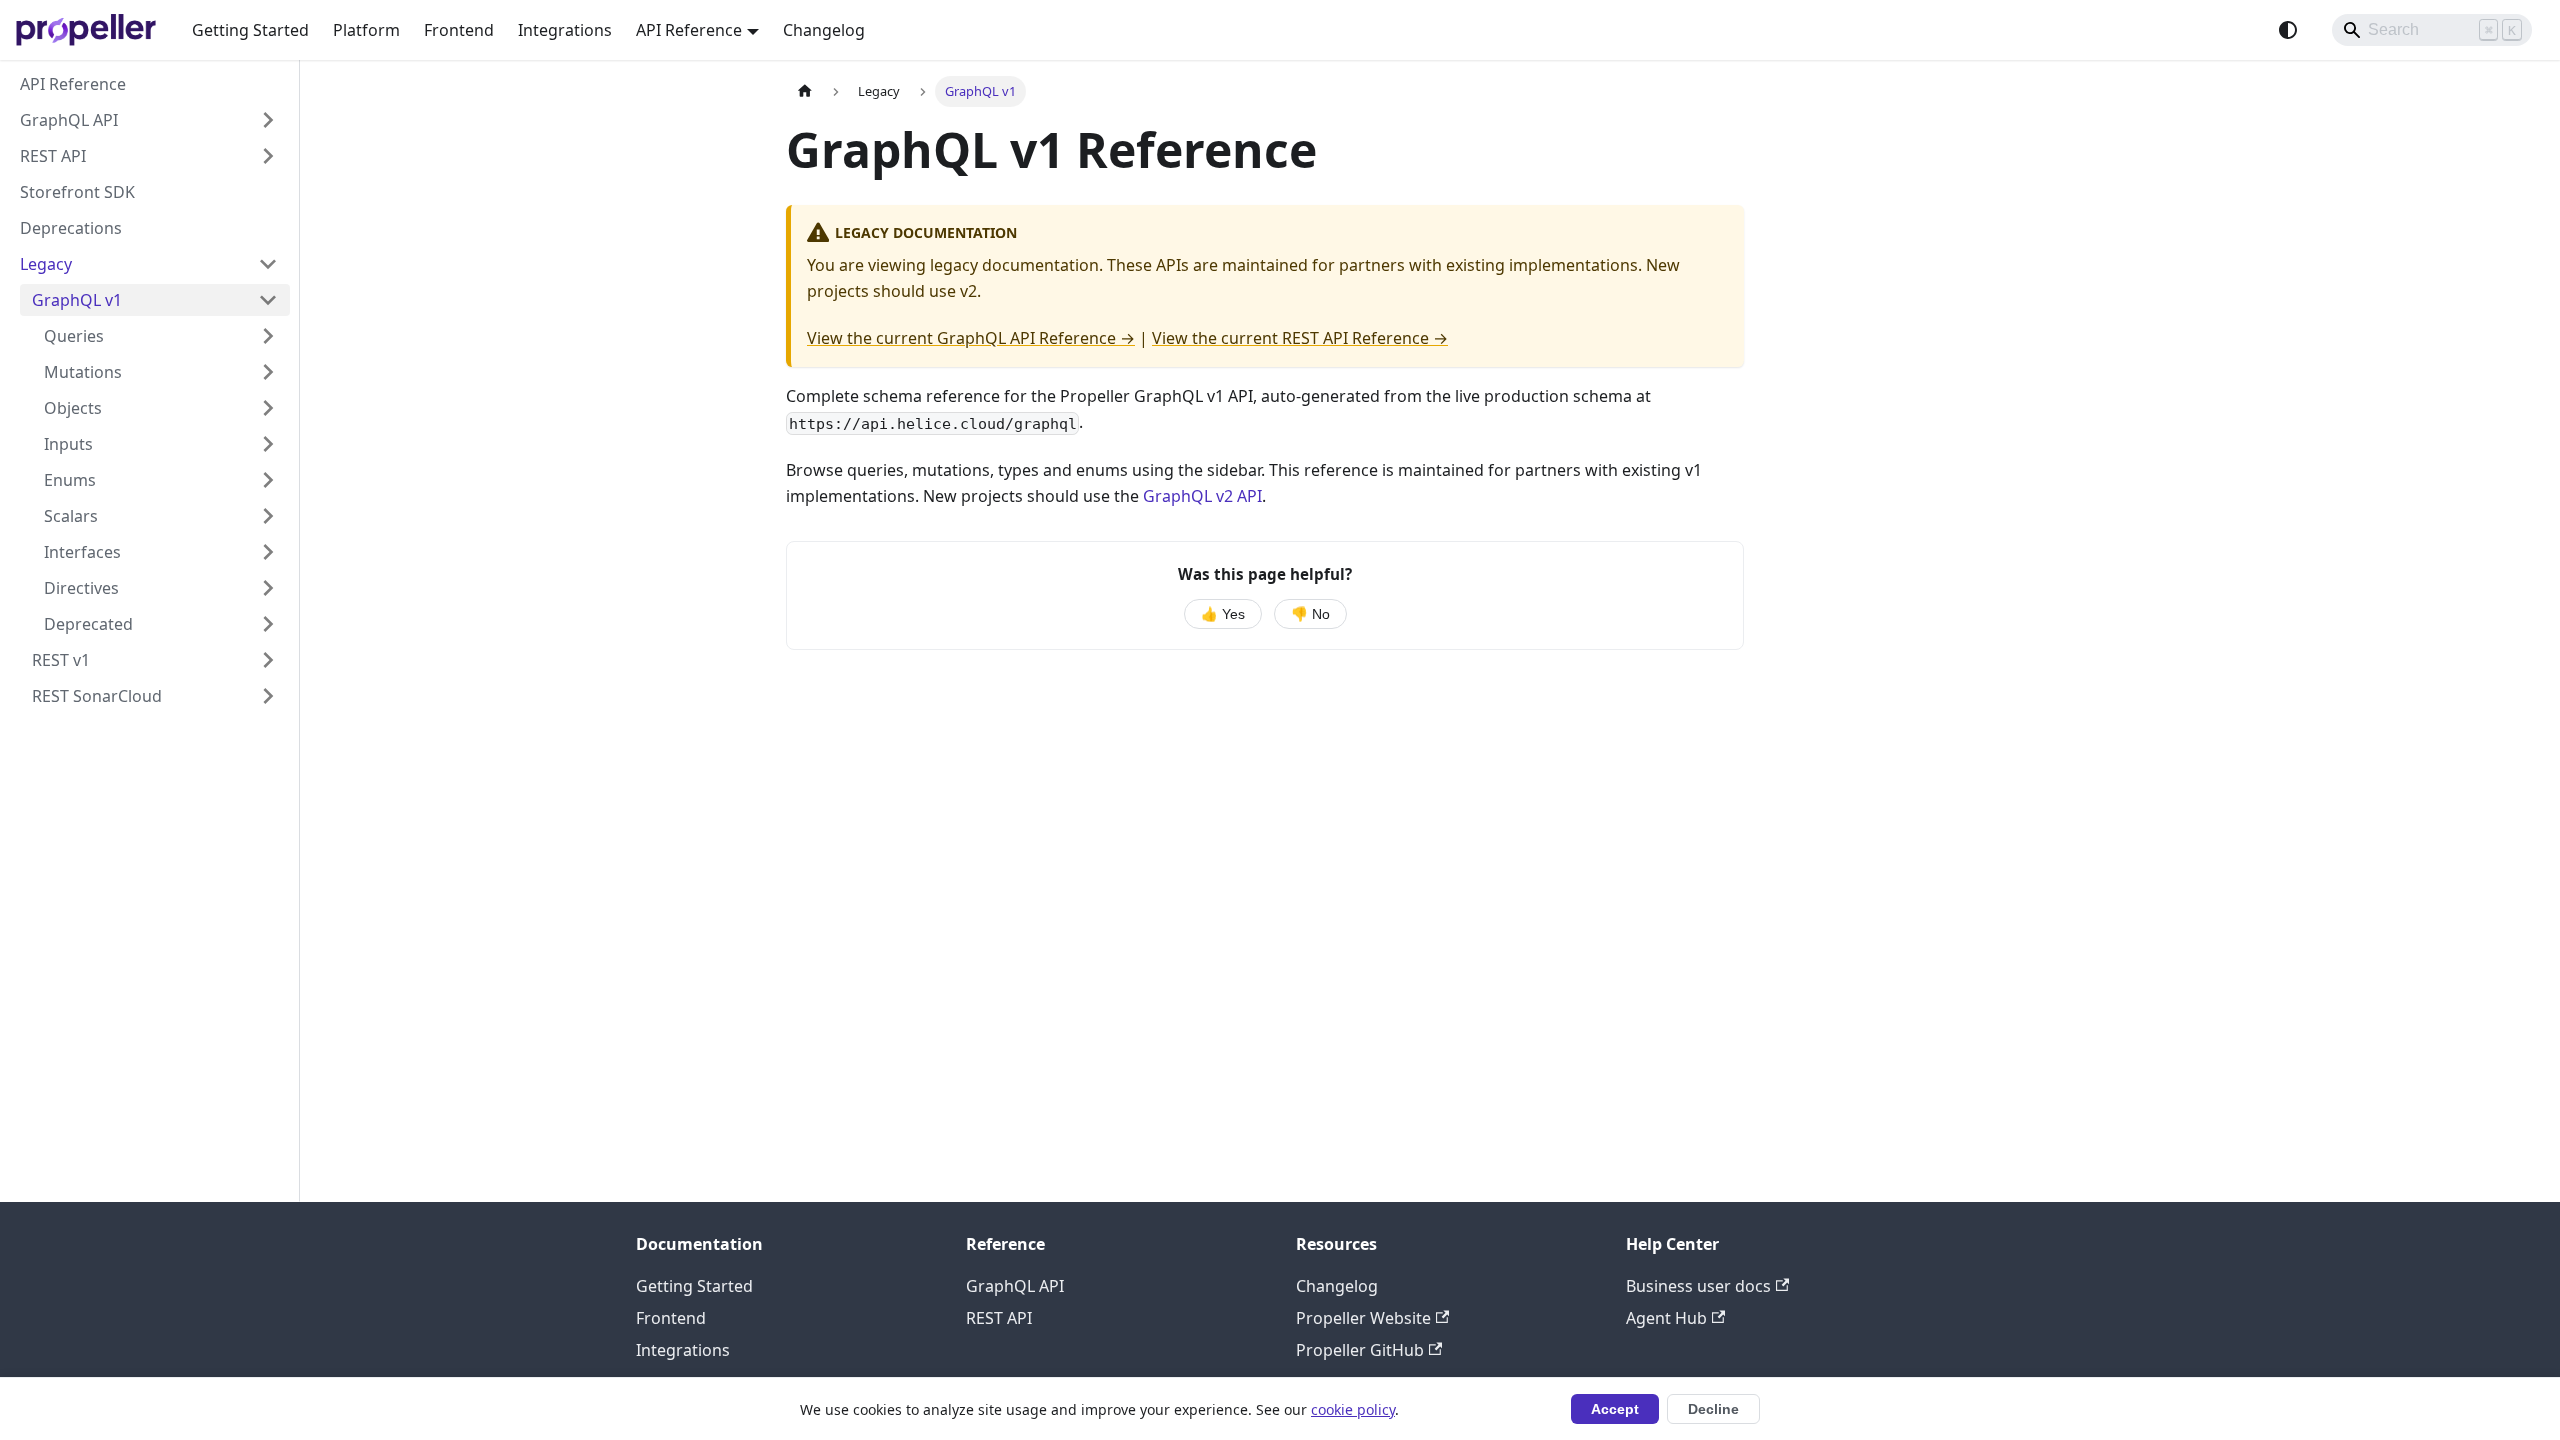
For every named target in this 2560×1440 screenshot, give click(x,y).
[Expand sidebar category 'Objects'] (268, 408)
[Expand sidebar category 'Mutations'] (268, 372)
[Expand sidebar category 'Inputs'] (268, 444)
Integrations (565, 30)
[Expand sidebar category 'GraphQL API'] (268, 120)
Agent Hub (1666, 1318)
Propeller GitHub (1360, 1350)
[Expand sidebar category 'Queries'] (268, 336)
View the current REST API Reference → (1300, 338)
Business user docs (1698, 1286)
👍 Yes (1223, 614)
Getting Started (250, 30)
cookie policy (1353, 1409)
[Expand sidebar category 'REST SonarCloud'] (268, 696)
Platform (366, 30)
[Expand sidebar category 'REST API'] (268, 156)
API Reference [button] (689, 30)
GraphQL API (1015, 1286)
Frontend (459, 30)
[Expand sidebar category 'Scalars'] (268, 516)
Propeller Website (1363, 1318)
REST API (999, 1318)
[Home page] (805, 91)
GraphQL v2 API (1202, 496)
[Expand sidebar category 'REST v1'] (268, 660)
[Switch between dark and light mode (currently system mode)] (2288, 30)
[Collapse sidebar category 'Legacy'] (268, 264)
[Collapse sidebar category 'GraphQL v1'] (268, 300)
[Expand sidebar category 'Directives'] (268, 588)
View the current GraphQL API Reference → (971, 338)
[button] (161, 624)
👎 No (1310, 614)
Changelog (824, 30)
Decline (1713, 1409)
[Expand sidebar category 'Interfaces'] (268, 552)
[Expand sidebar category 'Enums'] (268, 480)
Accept (1615, 1409)
